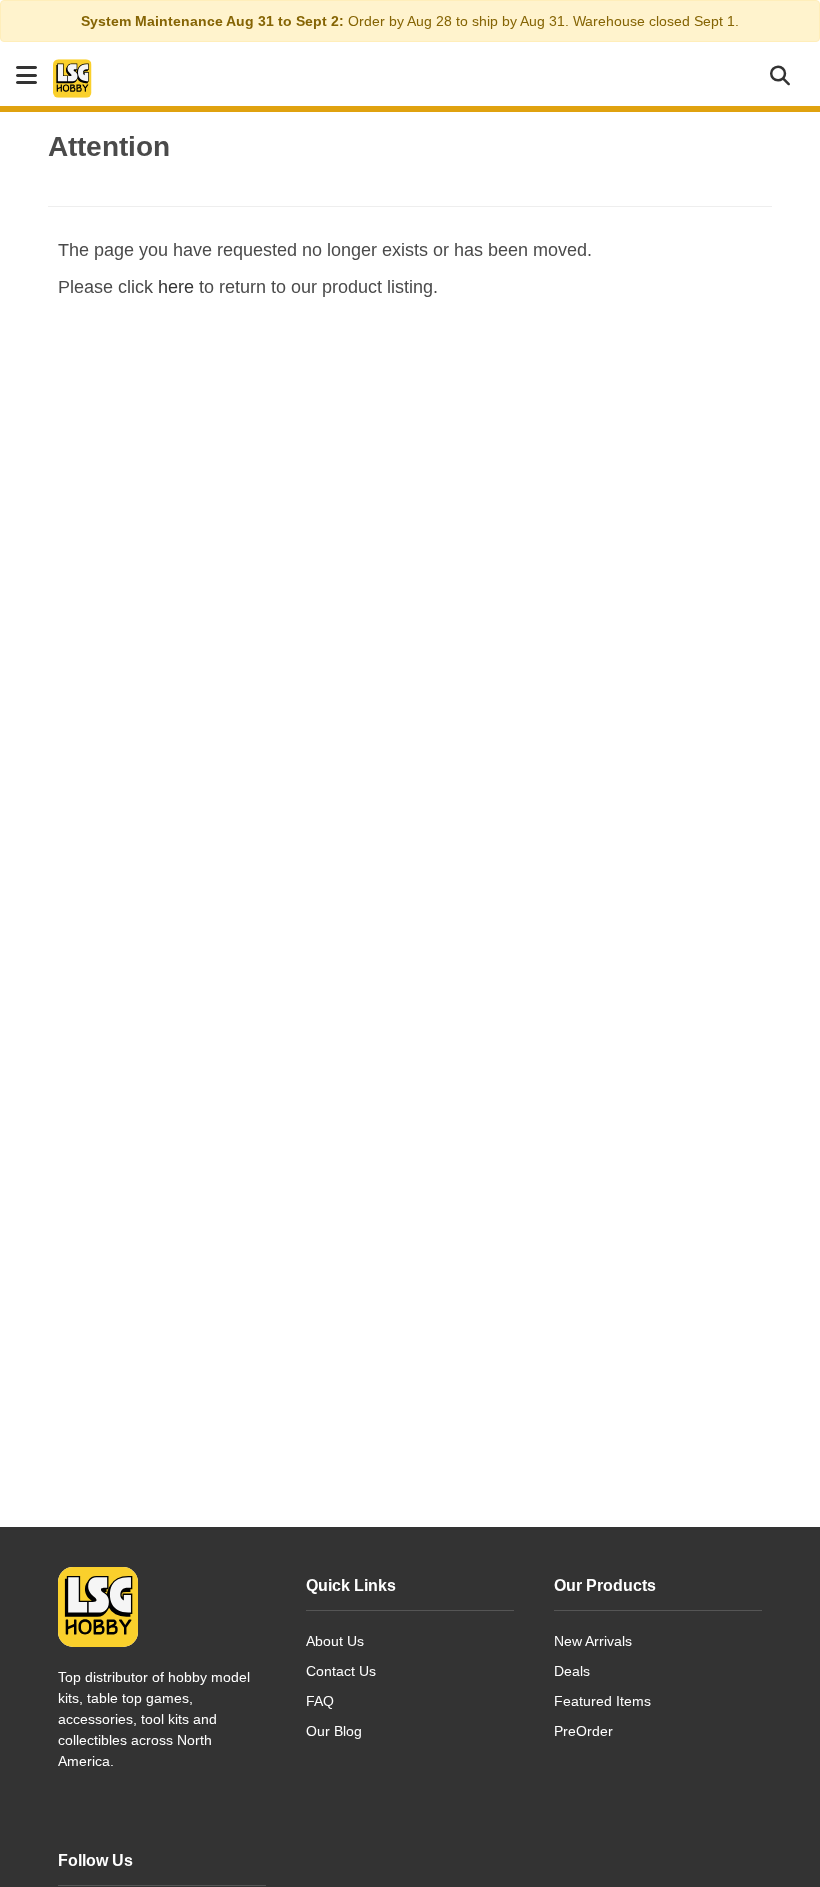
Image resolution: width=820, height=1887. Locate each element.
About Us (335, 1641)
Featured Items (602, 1701)
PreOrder (583, 1731)
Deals (572, 1671)
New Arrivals (593, 1641)
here (176, 287)
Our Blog (334, 1731)
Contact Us (341, 1671)
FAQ (320, 1701)
